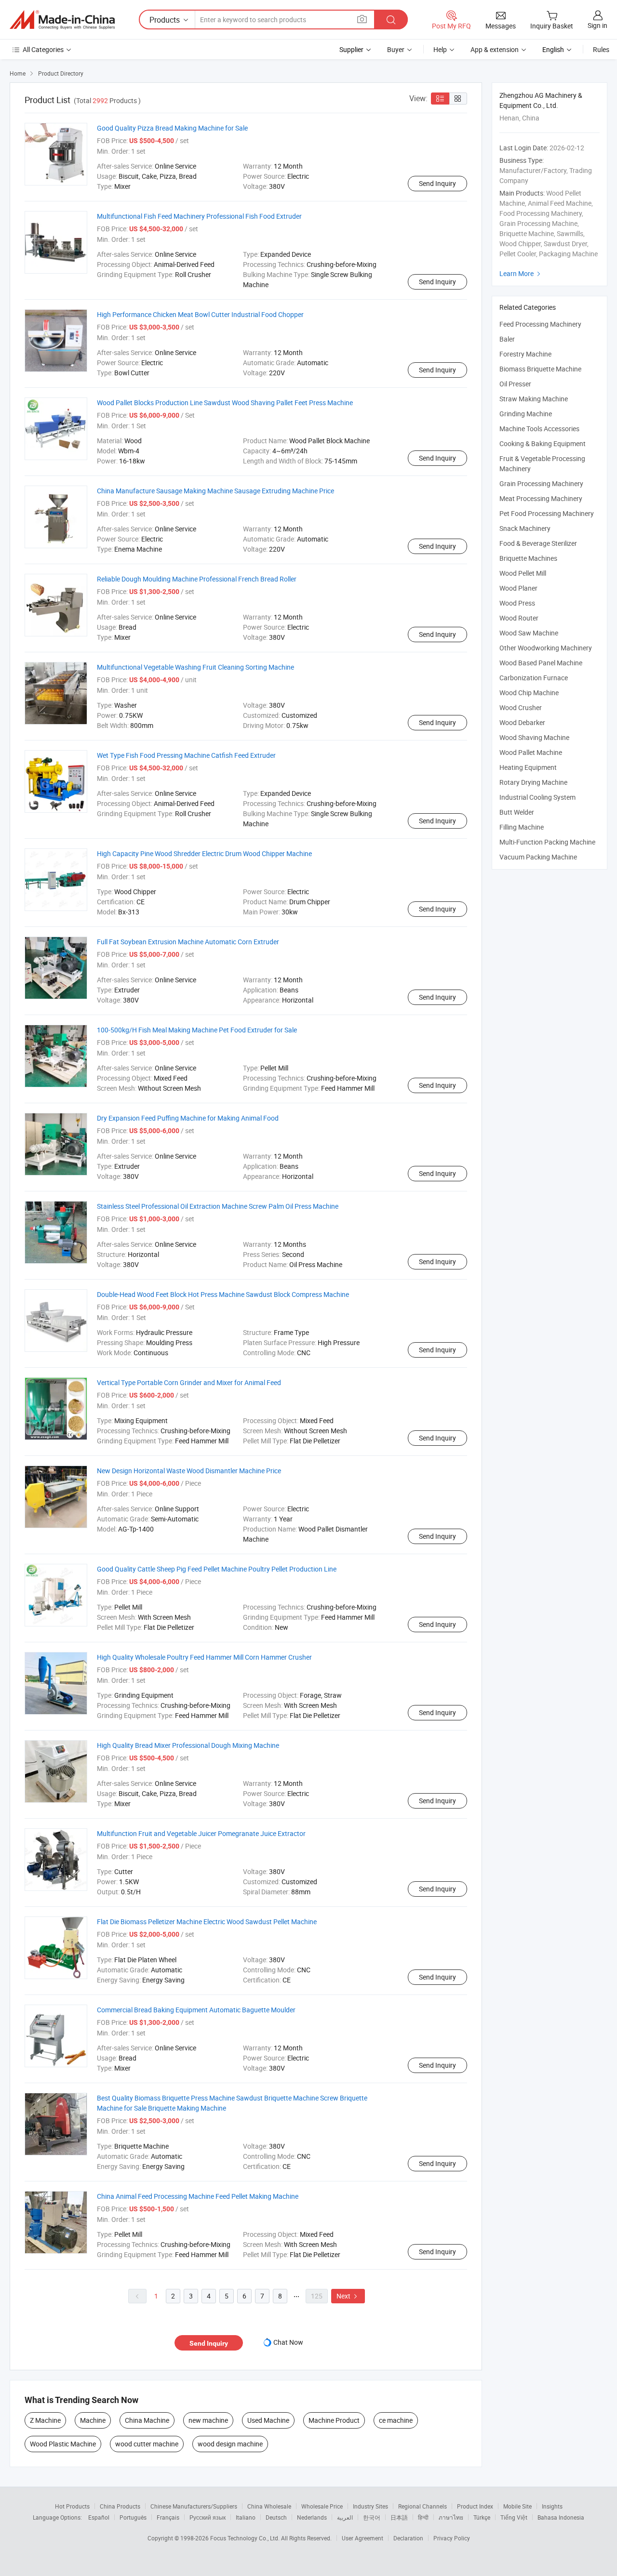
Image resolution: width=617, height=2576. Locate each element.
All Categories (43, 49)
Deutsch (276, 2517)
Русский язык (208, 2517)
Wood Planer (518, 588)
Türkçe (482, 2517)
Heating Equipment (528, 767)
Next (348, 2296)
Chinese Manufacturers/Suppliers (194, 2506)
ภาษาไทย (451, 2517)
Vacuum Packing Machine (538, 857)
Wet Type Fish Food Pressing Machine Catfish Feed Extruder (186, 755)
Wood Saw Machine (529, 633)
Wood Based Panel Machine (541, 663)
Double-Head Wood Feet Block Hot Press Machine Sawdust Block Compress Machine (223, 1294)
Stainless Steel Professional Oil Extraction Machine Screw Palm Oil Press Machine (218, 1206)
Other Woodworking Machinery (546, 648)
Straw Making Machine (534, 399)
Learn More (521, 273)
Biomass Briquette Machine (540, 369)
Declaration (408, 2538)
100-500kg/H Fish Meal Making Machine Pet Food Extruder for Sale (197, 1030)
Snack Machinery (525, 528)
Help (440, 49)
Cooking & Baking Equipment (543, 443)
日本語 (399, 2517)
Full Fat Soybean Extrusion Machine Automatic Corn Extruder (188, 942)
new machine (208, 2420)
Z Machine (45, 2420)
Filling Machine (522, 827)
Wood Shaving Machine (534, 737)
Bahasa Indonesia (561, 2517)
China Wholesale (269, 2506)
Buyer (396, 49)
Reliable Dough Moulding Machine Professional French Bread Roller (197, 579)
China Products (120, 2506)
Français (168, 2517)
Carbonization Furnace (534, 678)
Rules (601, 49)
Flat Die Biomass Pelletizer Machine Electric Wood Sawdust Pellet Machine (207, 1922)
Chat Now (288, 2342)
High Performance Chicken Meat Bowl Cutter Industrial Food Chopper (200, 314)
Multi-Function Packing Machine (547, 842)
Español (99, 2517)
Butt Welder (517, 812)
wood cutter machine (147, 2444)
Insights (552, 2506)
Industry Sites (370, 2506)
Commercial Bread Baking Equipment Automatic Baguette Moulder (196, 2010)
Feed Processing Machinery (540, 324)
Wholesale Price (322, 2506)
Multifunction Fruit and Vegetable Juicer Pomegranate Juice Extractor (201, 1833)
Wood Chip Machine (529, 693)
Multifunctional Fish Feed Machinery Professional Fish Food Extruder (199, 216)
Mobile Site (517, 2506)
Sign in (597, 25)
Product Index (475, 2506)
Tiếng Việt (514, 2517)
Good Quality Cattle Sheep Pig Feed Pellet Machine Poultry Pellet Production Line (217, 1569)
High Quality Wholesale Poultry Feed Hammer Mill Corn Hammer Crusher (204, 1657)
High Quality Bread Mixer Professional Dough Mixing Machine (188, 1745)
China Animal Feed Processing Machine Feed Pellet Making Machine (198, 2196)
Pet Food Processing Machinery (547, 513)
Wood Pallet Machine (531, 752)
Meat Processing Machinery (541, 498)
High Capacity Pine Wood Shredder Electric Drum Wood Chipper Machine (204, 853)
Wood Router (519, 618)
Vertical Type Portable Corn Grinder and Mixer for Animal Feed (189, 1382)
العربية (345, 2517)
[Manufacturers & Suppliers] (62, 20)
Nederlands (312, 2517)
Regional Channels (423, 2506)
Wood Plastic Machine (63, 2444)
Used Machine (268, 2420)
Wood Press (517, 603)
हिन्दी (423, 2517)
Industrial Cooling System (537, 797)
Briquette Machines (528, 558)
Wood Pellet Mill (523, 573)
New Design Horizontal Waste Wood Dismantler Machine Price (189, 1471)
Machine (93, 2420)
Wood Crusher (521, 707)
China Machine (147, 2420)
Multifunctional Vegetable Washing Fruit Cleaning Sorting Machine (195, 667)
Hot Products (72, 2506)
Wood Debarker (522, 722)
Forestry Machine (525, 354)
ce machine (396, 2420)
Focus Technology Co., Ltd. (246, 2538)
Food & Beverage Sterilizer (538, 543)
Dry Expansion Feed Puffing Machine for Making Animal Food (188, 1118)
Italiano (246, 2517)
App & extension (495, 49)
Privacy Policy (452, 2538)
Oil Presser (515, 384)
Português (133, 2517)
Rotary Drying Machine (533, 782)
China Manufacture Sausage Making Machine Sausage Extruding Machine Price (215, 491)
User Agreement (362, 2538)
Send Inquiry (437, 183)
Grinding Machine (526, 414)
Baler (507, 339)
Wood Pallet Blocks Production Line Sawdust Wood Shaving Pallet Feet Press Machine (225, 403)
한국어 (372, 2517)
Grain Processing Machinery (541, 483)
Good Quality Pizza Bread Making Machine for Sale (172, 128)
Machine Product (334, 2420)
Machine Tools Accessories (539, 429)
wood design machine (230, 2444)
